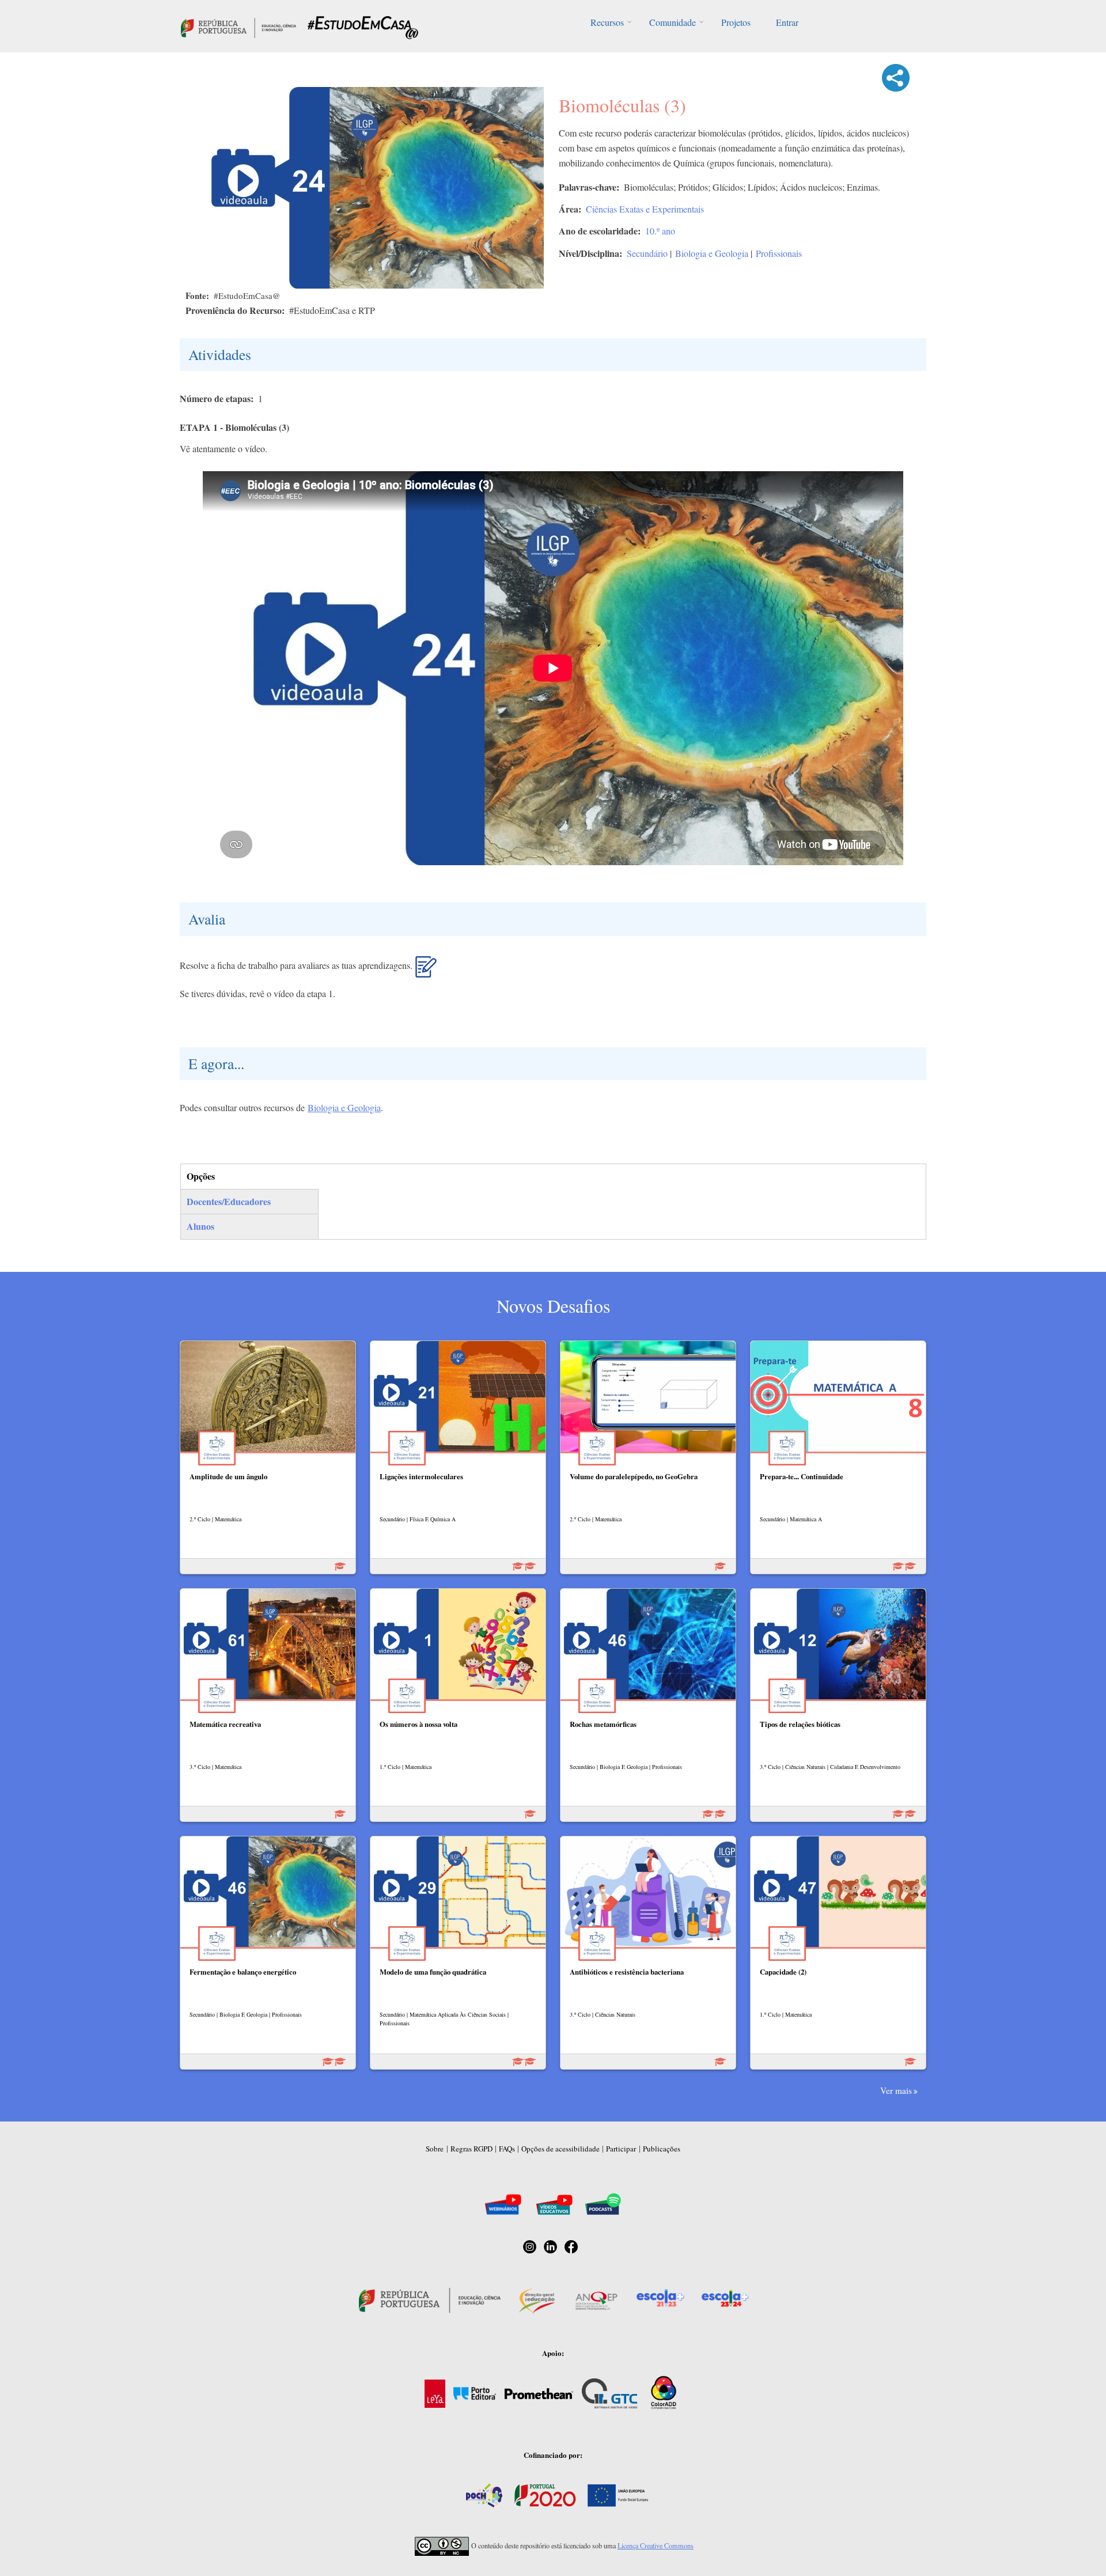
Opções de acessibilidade (560, 2149)
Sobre (435, 2149)
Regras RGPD (471, 2149)
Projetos (736, 22)
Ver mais (896, 2090)
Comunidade (673, 22)
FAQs (507, 2149)
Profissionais (779, 253)
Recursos (607, 22)
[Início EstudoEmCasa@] (238, 26)
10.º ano (660, 231)
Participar (621, 2149)
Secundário (647, 253)
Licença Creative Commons (656, 2545)
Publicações (662, 2149)
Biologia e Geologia (712, 253)
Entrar (787, 22)
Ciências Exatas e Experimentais (645, 209)
